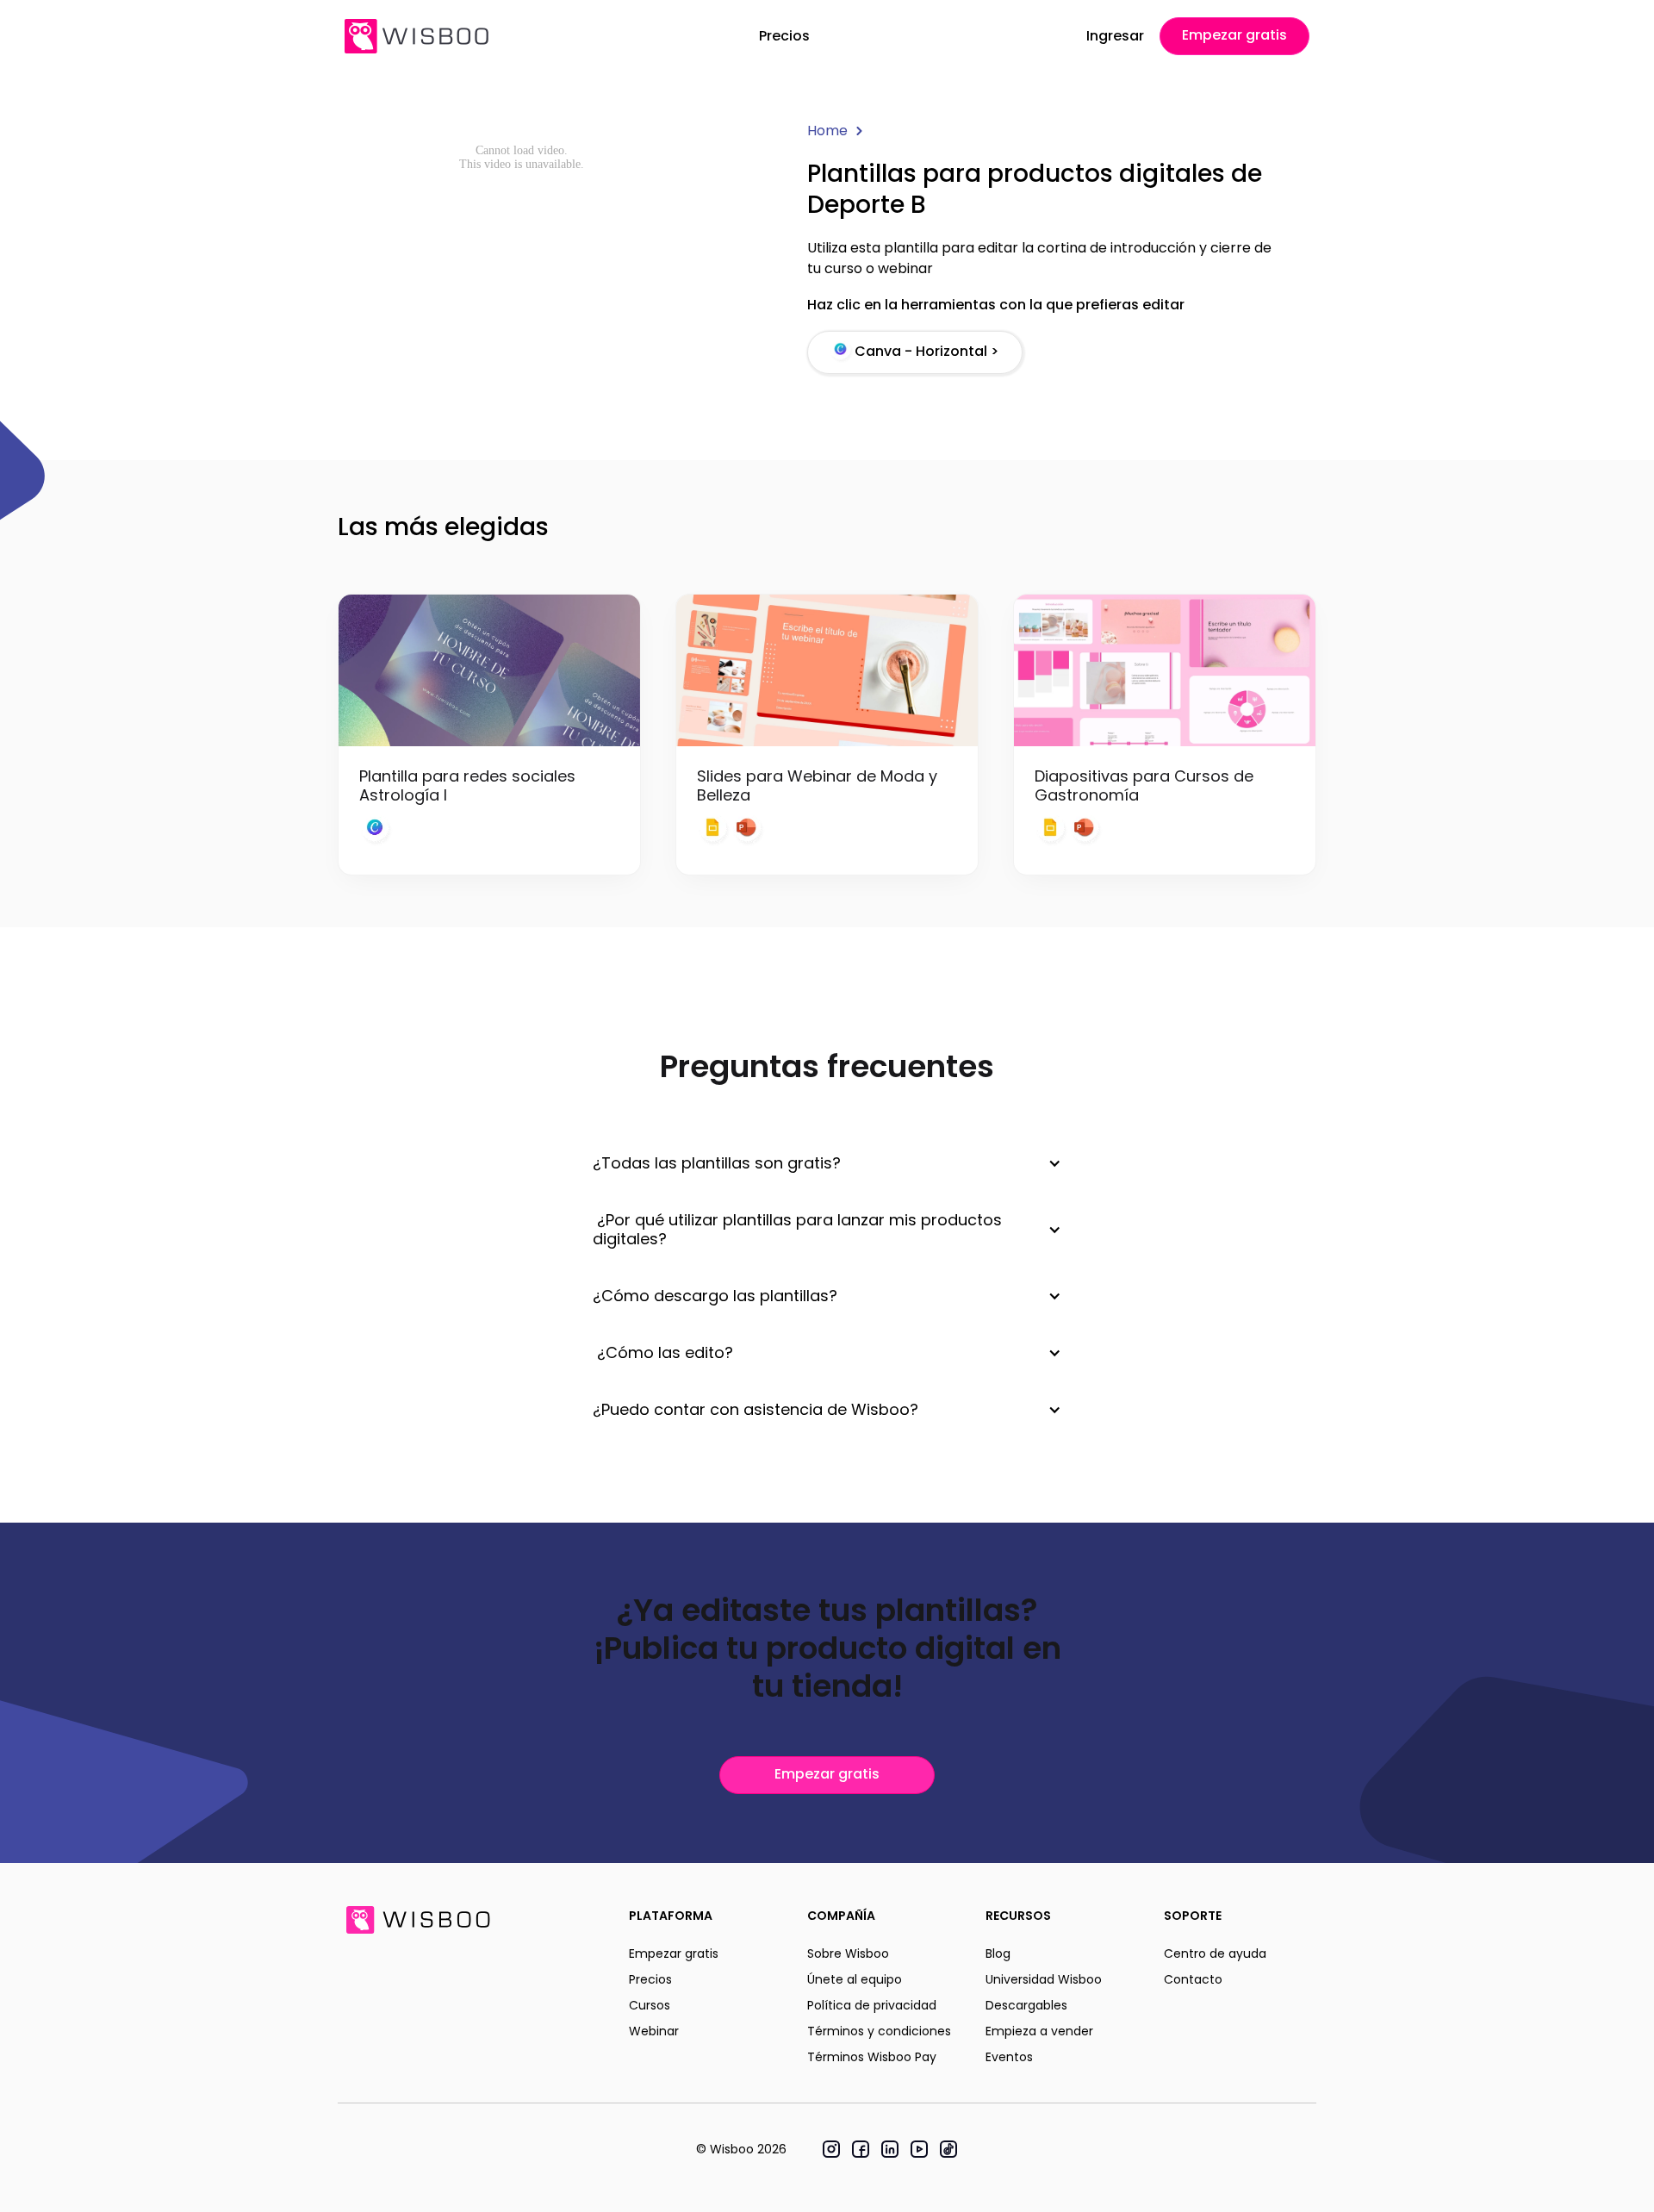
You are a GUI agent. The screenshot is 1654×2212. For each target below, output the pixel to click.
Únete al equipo (855, 1979)
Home (827, 131)
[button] (827, 1163)
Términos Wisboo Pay (872, 2057)
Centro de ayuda (1215, 1953)
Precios (784, 36)
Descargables (1026, 2005)
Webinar (654, 2031)
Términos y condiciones (879, 2031)
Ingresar (1115, 36)
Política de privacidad (872, 2005)
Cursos (650, 2005)
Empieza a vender (1039, 2031)
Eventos (1009, 2057)
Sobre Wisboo (848, 1953)
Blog (998, 1953)
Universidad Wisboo (1044, 1979)
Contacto (1193, 1979)
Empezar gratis (1234, 35)
